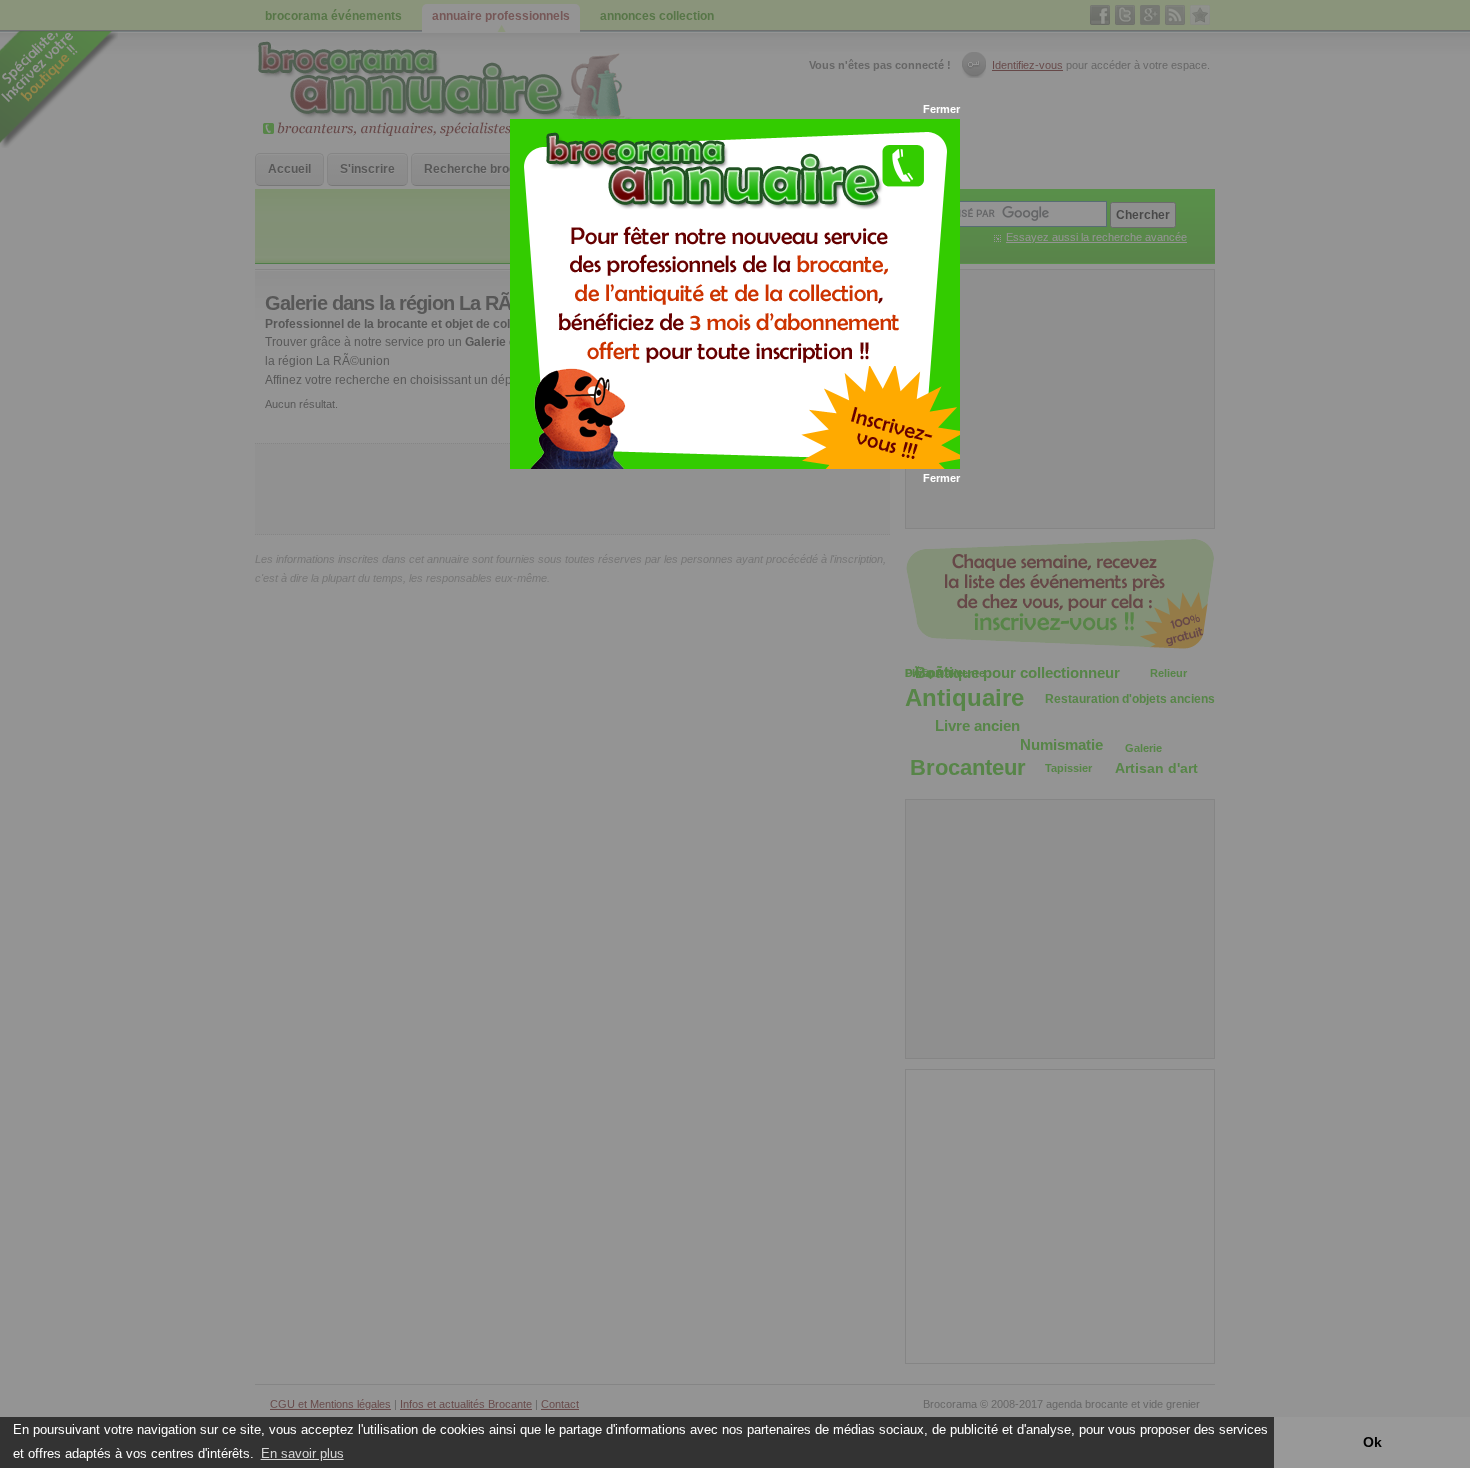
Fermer (941, 109)
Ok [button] (1372, 1442)
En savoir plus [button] (302, 1453)
